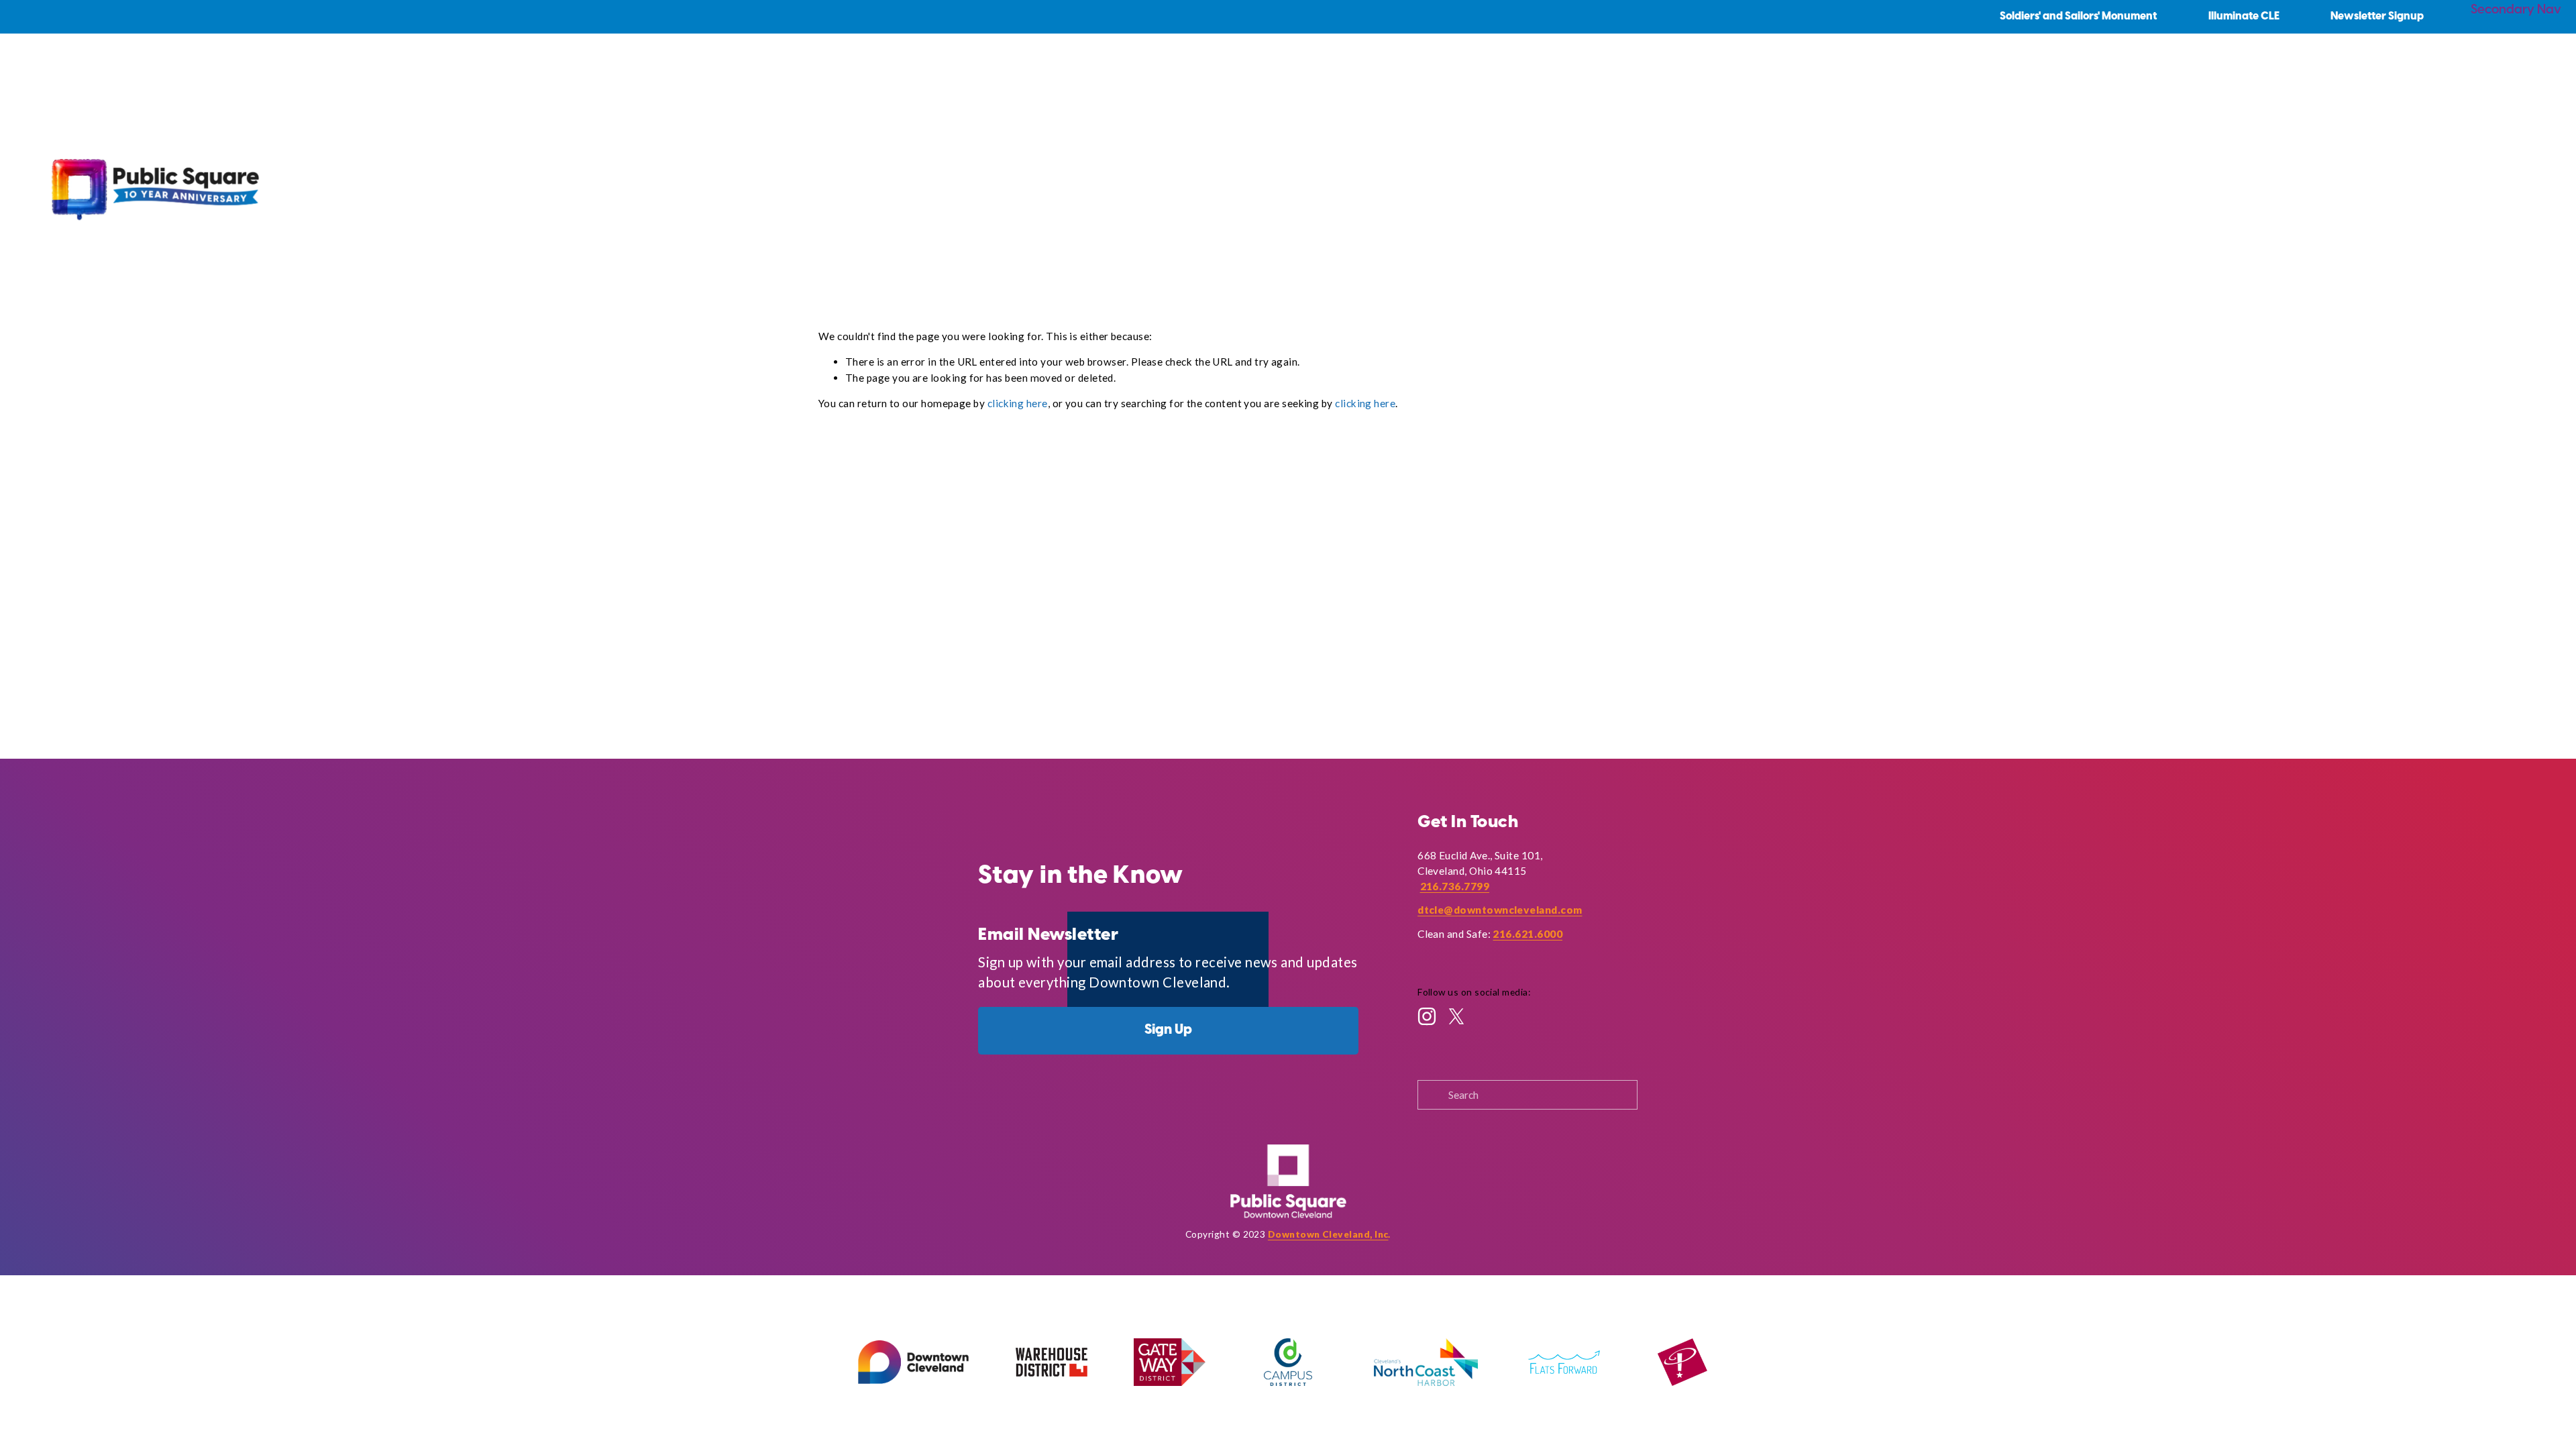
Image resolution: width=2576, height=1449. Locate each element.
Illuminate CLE (2244, 16)
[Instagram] (1427, 1016)
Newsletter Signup (2377, 16)
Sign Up (1168, 1030)
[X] (1456, 1016)
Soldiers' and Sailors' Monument (2078, 16)
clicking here (1018, 403)
